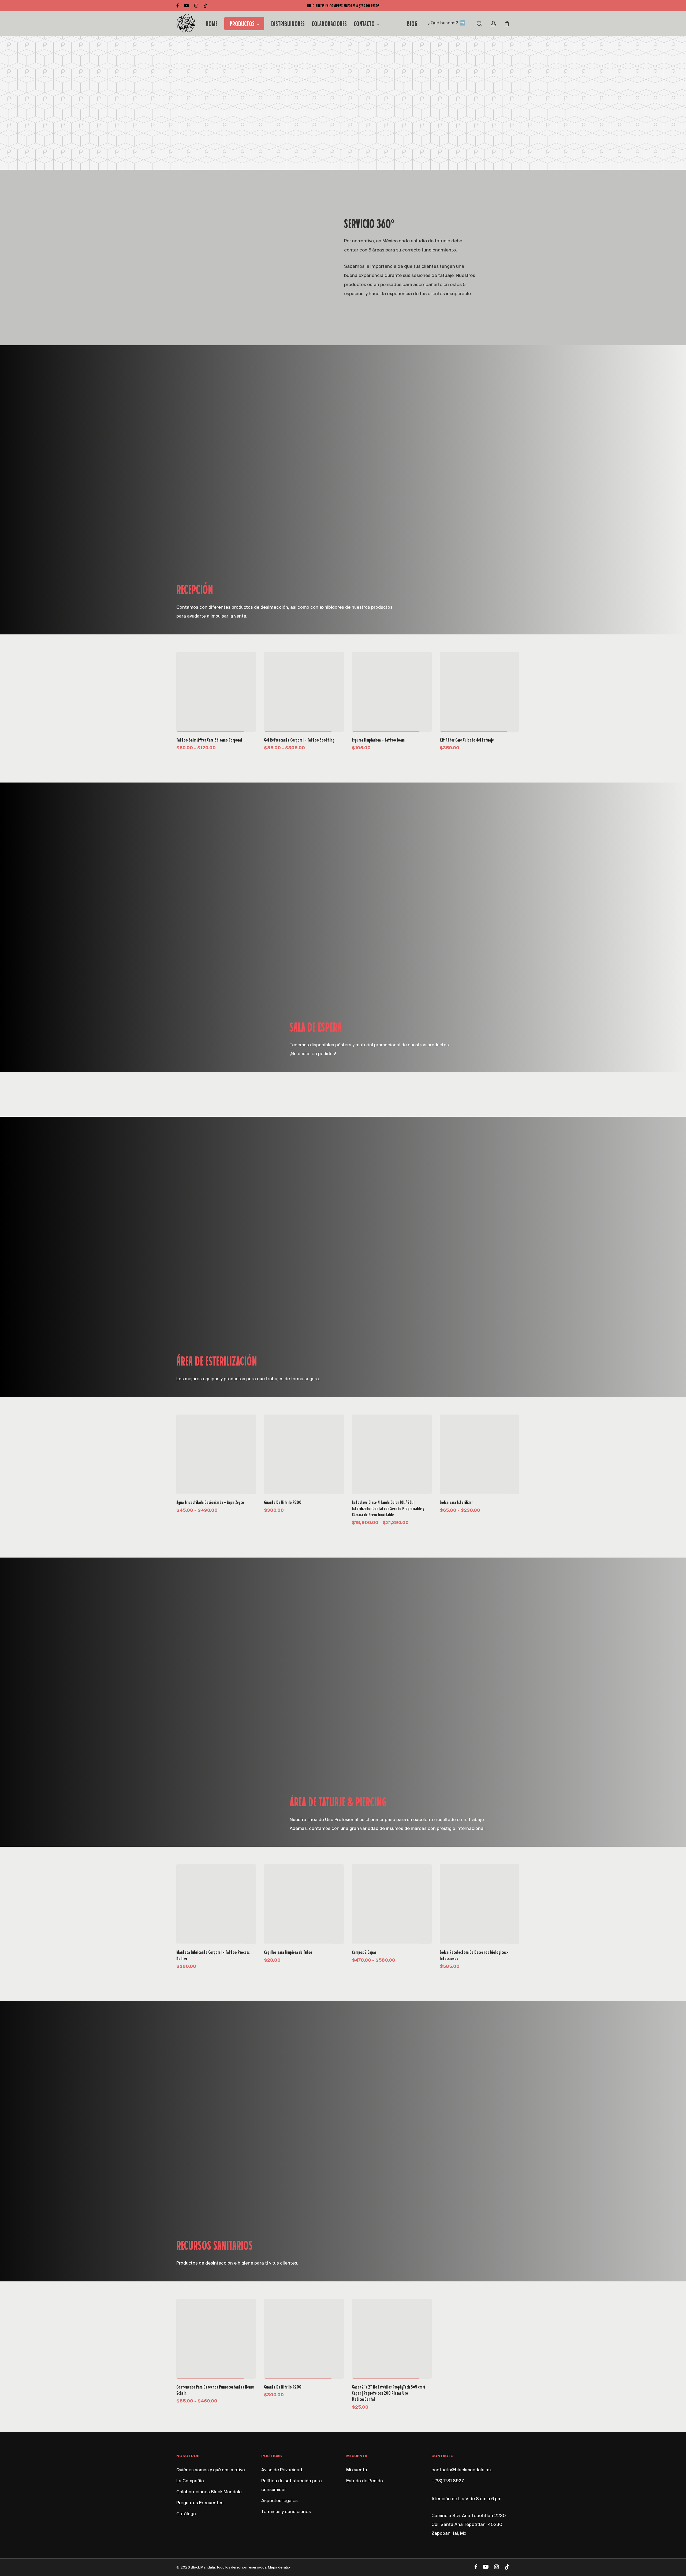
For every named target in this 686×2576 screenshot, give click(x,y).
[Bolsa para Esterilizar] (480, 1454)
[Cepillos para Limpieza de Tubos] (304, 1904)
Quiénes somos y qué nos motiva (211, 2470)
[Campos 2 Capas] (392, 1904)
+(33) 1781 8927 (448, 2481)
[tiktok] (206, 6)
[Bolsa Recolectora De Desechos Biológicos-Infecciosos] (480, 1904)
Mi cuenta (357, 2470)
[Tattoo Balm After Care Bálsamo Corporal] (216, 692)
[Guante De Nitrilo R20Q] (304, 1454)
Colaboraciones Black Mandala (209, 2492)
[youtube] (187, 6)
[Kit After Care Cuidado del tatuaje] (480, 692)
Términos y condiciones (286, 2512)
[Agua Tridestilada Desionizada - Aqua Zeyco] (216, 1454)
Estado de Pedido (365, 2481)
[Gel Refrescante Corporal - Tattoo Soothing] (304, 692)
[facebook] (178, 6)
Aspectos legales (279, 2501)
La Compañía (190, 2481)
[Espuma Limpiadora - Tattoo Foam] (392, 692)
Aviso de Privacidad (282, 2470)
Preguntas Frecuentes (200, 2503)
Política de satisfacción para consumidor (292, 2486)
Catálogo (186, 2514)
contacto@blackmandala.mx (462, 2470)
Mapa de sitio (279, 2568)
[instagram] (196, 6)
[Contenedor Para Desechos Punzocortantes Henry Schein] (216, 2339)
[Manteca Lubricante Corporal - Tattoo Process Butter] (216, 1904)
